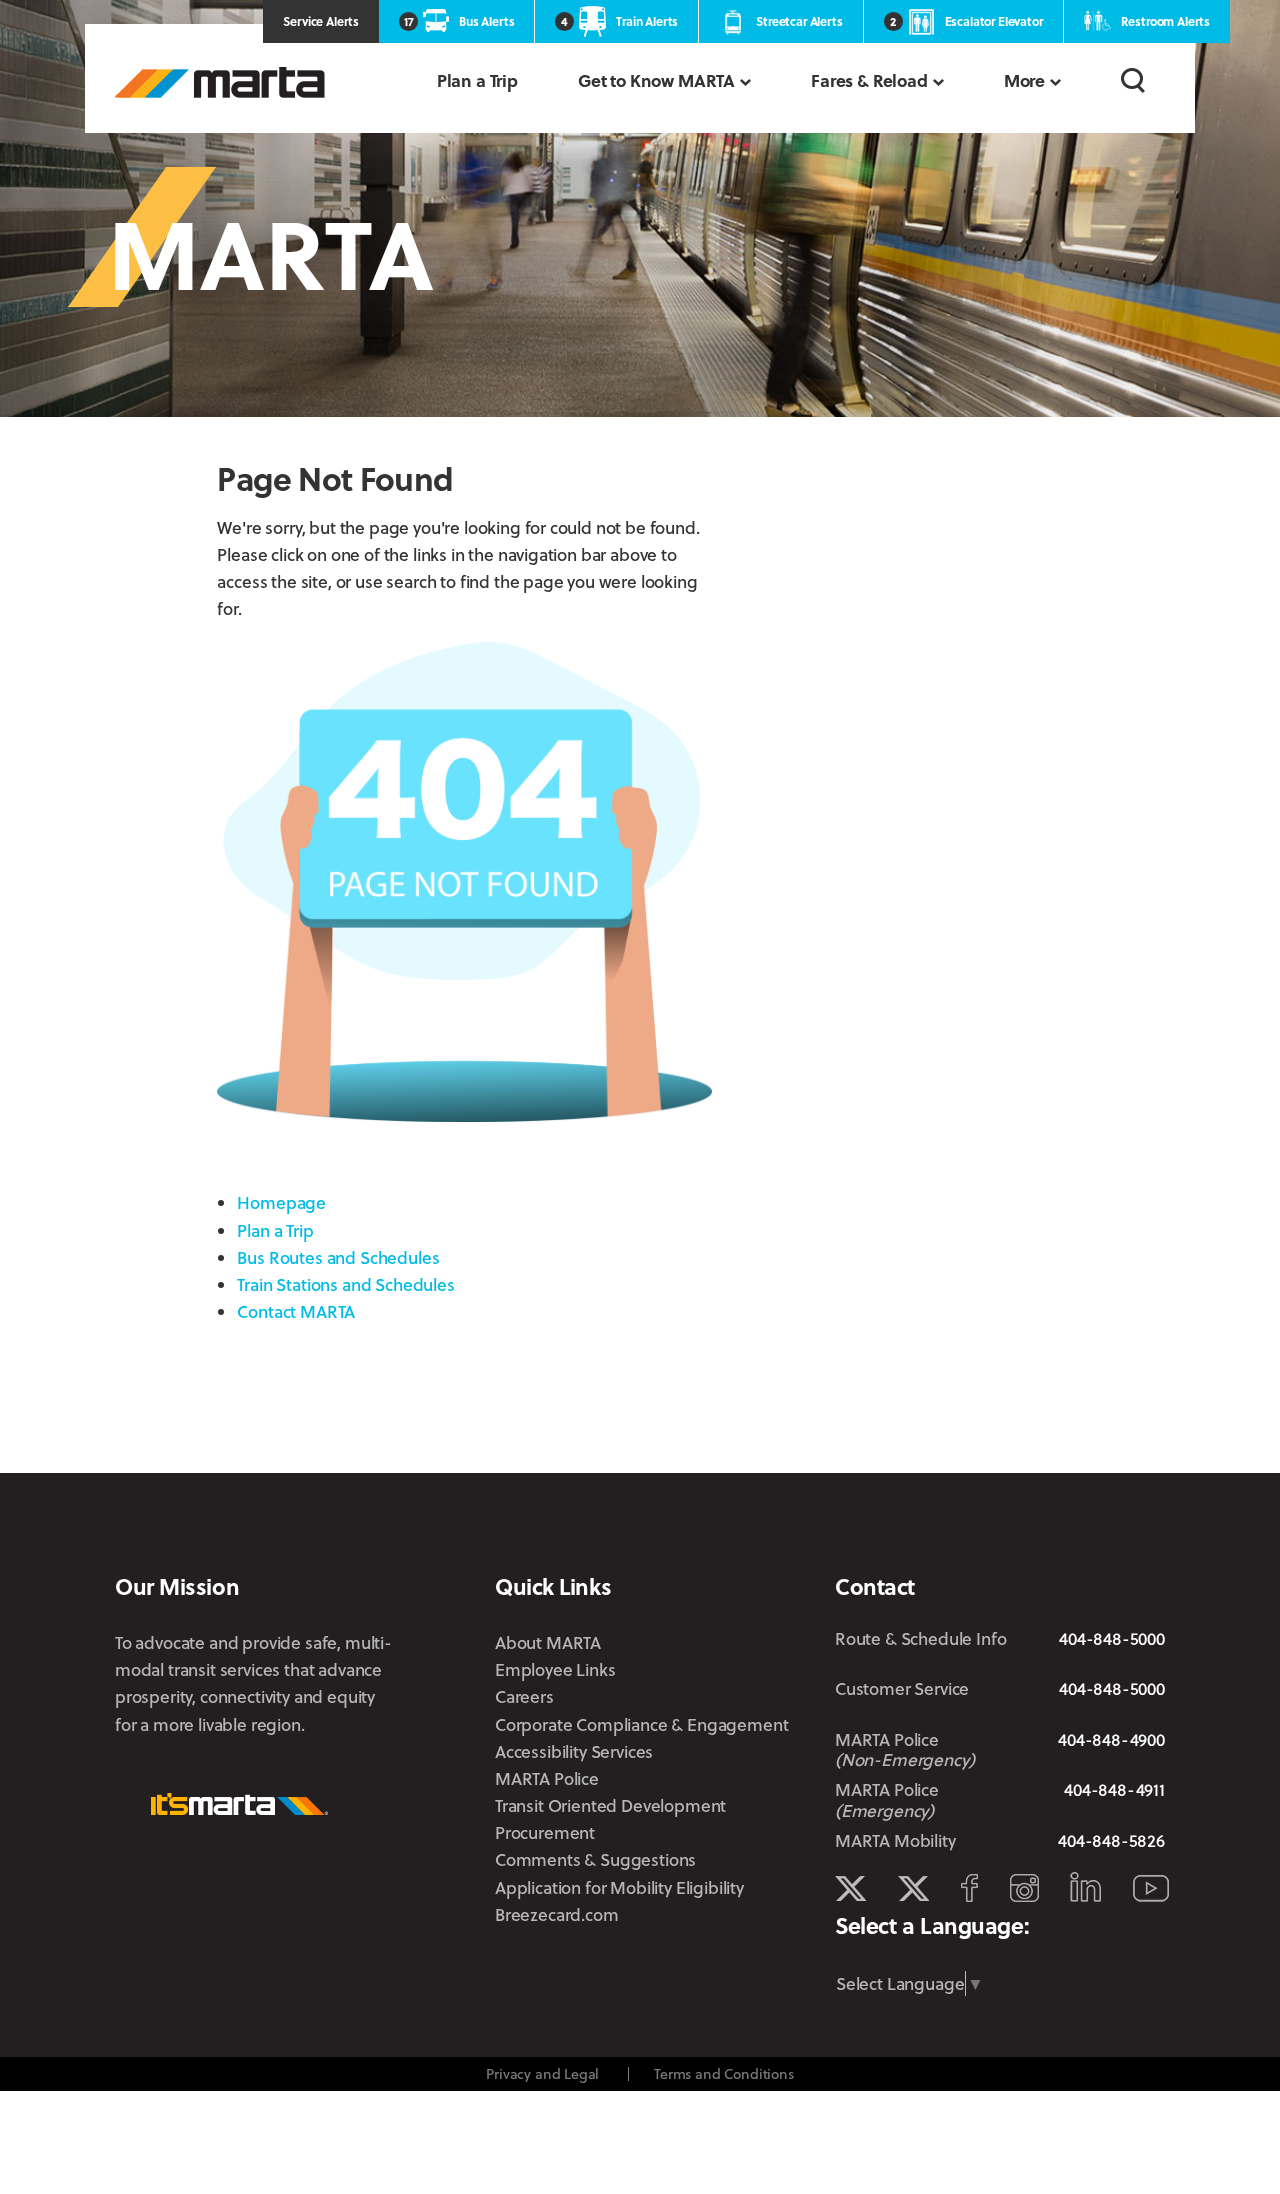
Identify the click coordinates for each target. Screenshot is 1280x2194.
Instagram (1024, 1888)
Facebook (969, 1888)
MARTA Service (913, 1889)
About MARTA (548, 1642)
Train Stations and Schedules (345, 1284)
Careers (524, 1696)
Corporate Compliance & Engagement (641, 1724)
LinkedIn (1085, 1887)
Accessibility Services (574, 1751)
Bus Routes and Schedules (338, 1257)
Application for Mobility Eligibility (619, 1887)
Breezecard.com (557, 1914)
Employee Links (555, 1669)
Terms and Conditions (724, 2073)
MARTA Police (547, 1778)
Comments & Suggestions (595, 1859)
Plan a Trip (477, 80)
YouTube (1151, 1888)
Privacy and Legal (542, 2073)
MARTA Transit (850, 1889)
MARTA (220, 82)
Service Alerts (321, 21)
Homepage (281, 1202)
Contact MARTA (296, 1311)
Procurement (545, 1832)
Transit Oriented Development (610, 1805)
